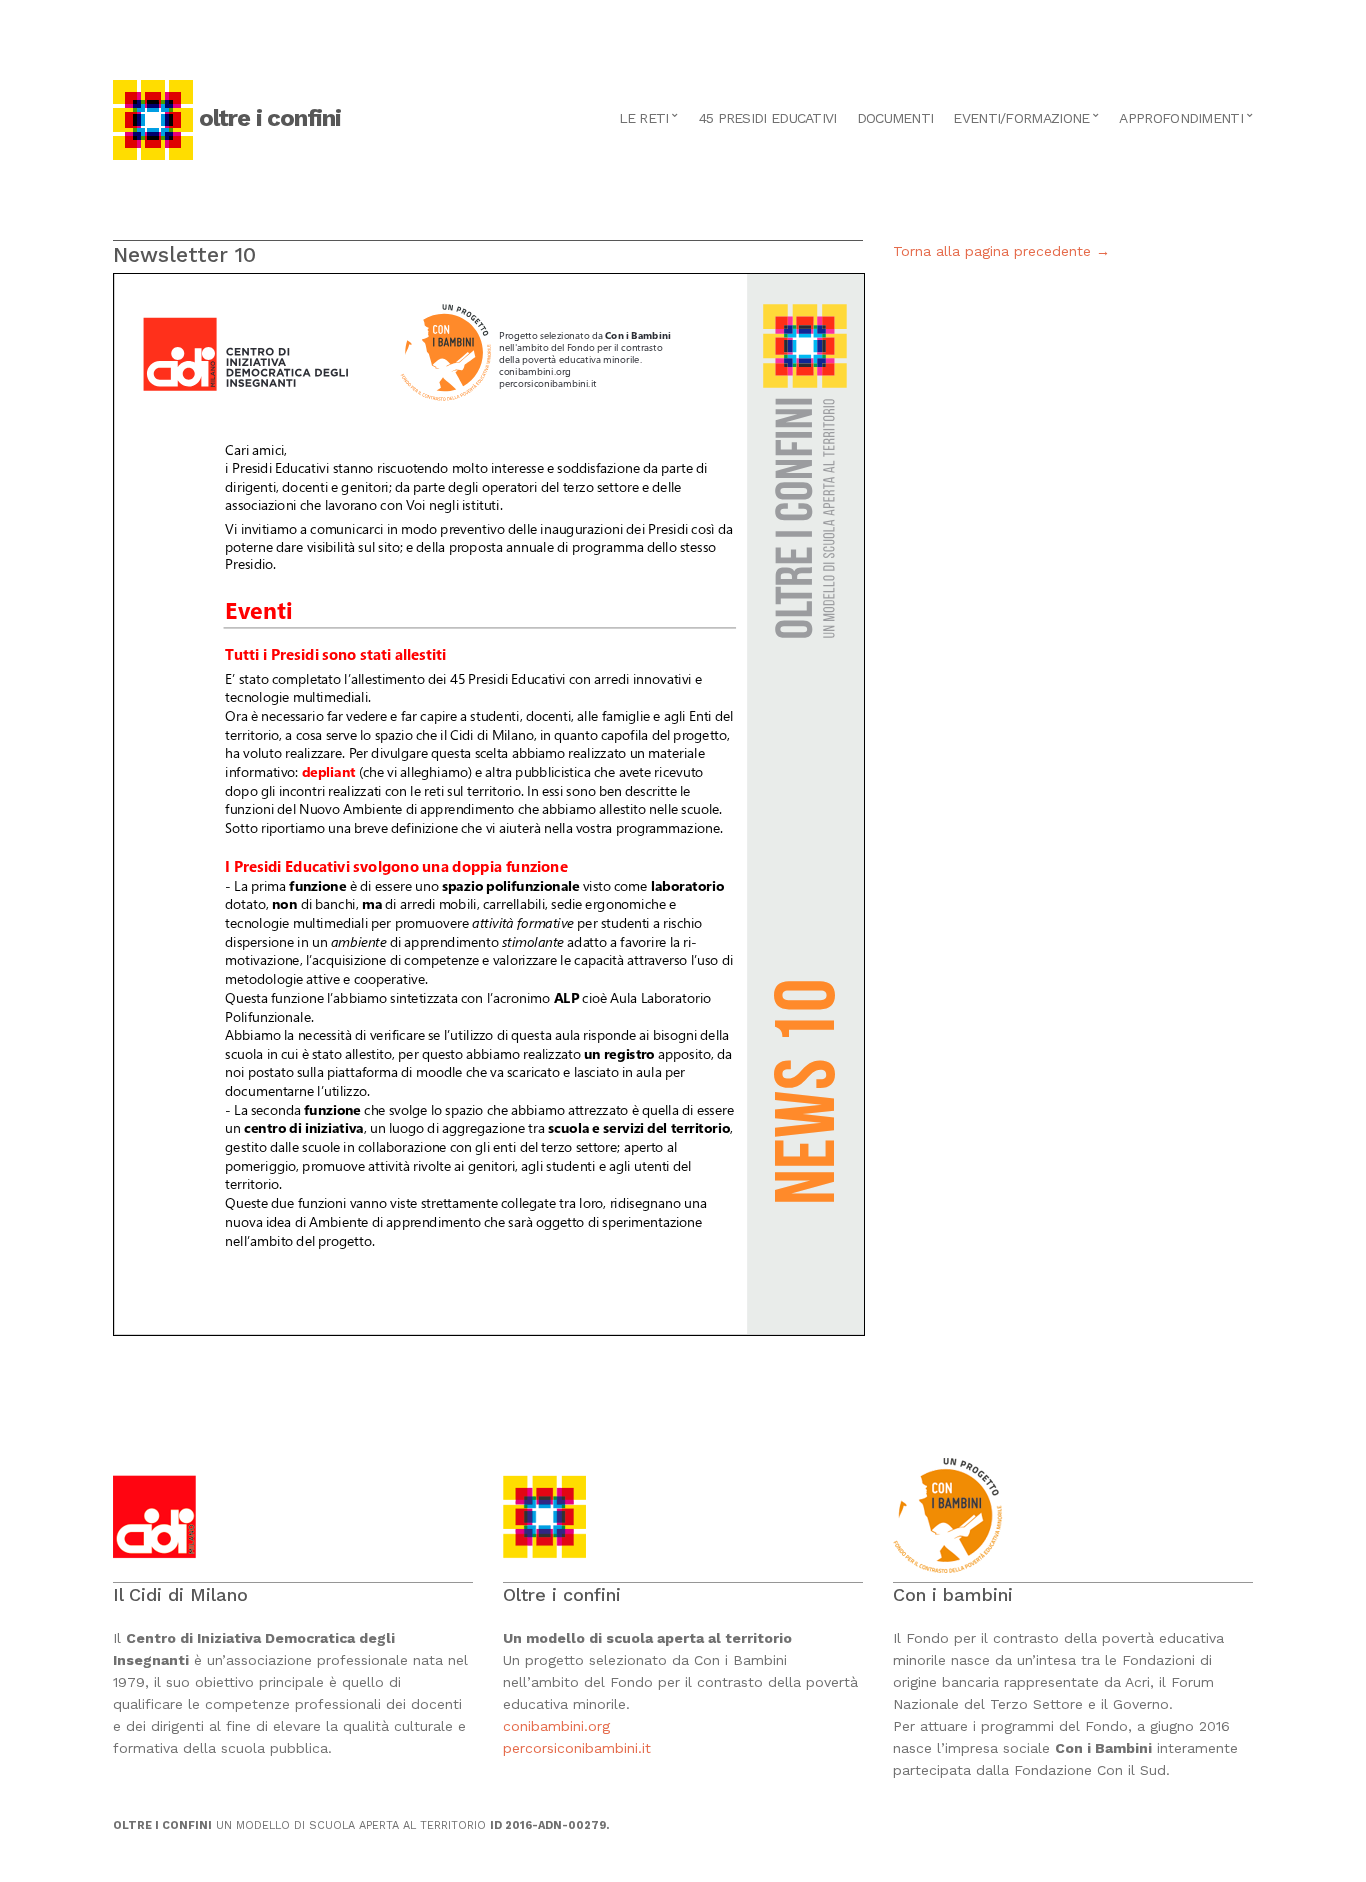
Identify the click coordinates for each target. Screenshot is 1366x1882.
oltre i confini (270, 118)
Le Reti (644, 118)
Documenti (895, 118)
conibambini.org (559, 1726)
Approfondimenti (1181, 118)
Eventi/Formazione (1021, 118)
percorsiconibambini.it (577, 1748)
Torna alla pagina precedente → (1001, 251)
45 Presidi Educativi (768, 118)
